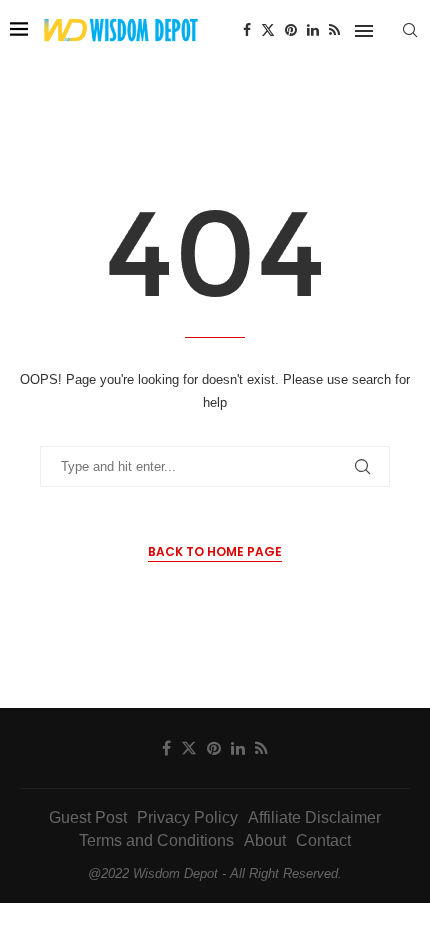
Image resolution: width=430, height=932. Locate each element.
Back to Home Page (215, 551)
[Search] (410, 30)
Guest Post (88, 817)
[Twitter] (268, 30)
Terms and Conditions (156, 840)
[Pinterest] (291, 30)
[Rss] (334, 30)
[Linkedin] (313, 30)
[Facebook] (247, 30)
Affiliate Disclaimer (314, 817)
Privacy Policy (187, 817)
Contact (323, 840)
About (265, 840)
